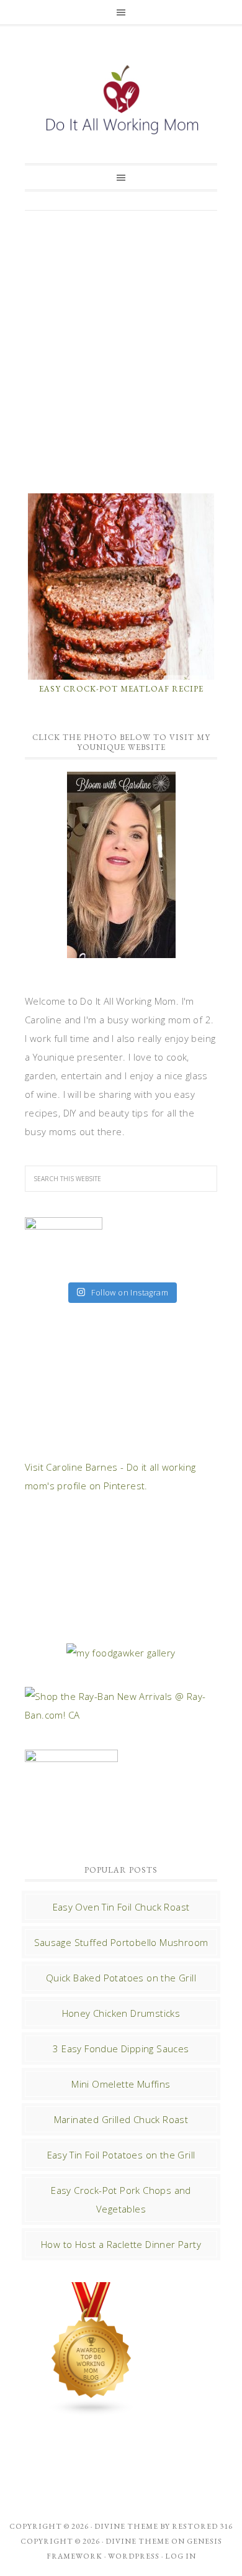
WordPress (134, 2556)
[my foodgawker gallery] (121, 1653)
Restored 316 (202, 2526)
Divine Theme (137, 2541)
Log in (181, 2556)
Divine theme (126, 2526)
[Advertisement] (121, 350)
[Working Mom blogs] (92, 2410)
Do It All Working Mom (121, 103)
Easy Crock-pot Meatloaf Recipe (121, 689)
